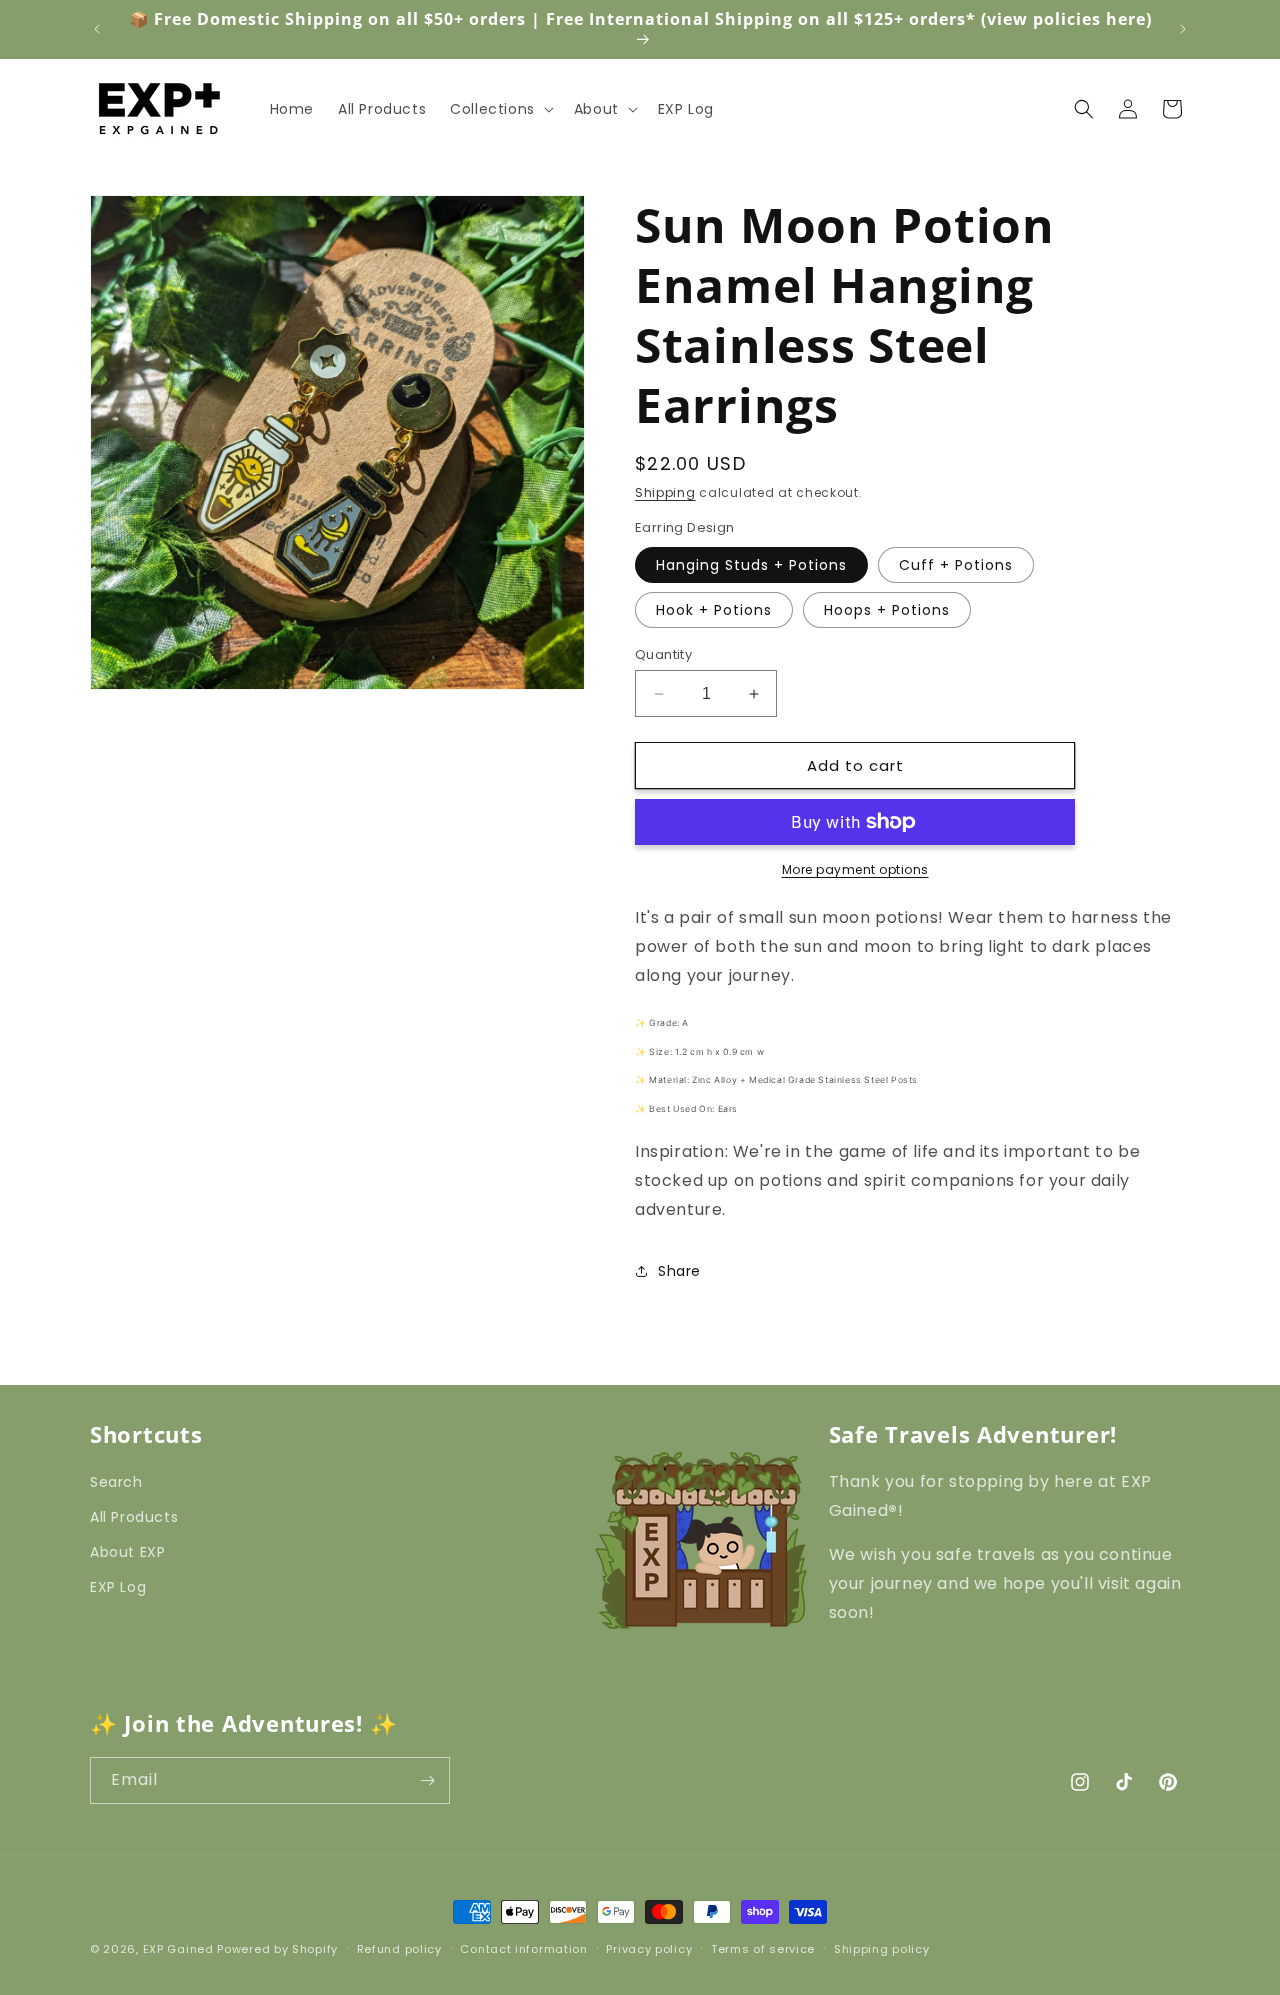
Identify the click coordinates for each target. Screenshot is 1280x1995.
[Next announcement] (1183, 29)
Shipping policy (882, 1948)
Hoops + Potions (887, 610)
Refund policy (399, 1948)
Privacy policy (649, 1948)
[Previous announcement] (97, 29)
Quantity (663, 654)
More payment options (855, 869)
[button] (500, 109)
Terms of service (763, 1948)
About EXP (127, 1552)
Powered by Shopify (277, 1949)
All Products (134, 1517)
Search (116, 1482)
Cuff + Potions (956, 565)
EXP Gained (178, 1949)
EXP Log (118, 1587)
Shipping (665, 492)
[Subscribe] (427, 1780)
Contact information (523, 1948)
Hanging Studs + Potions (751, 565)
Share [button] (679, 1271)
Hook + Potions (714, 610)
